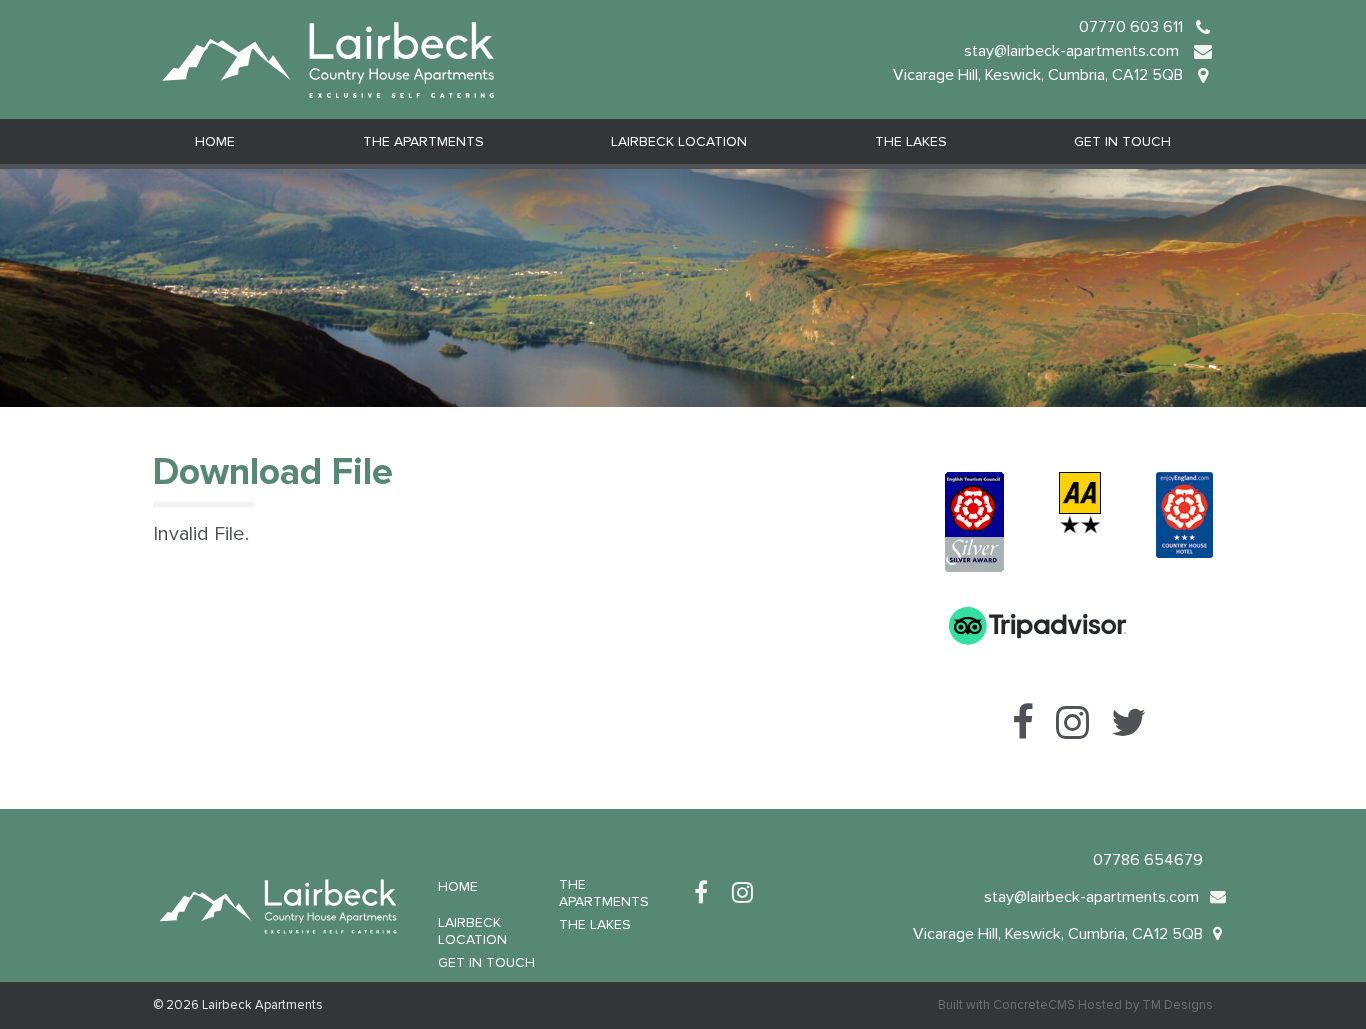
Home (215, 141)
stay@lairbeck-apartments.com (1073, 51)
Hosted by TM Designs (1145, 1005)
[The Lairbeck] (328, 57)
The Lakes (911, 141)
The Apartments (423, 141)
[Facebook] (701, 893)
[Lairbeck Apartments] (278, 903)
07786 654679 (1148, 860)
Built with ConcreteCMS (1006, 1005)
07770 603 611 (1131, 27)
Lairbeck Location (679, 141)
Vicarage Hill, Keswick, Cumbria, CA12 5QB (1038, 75)
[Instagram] (742, 893)
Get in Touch (1122, 141)
